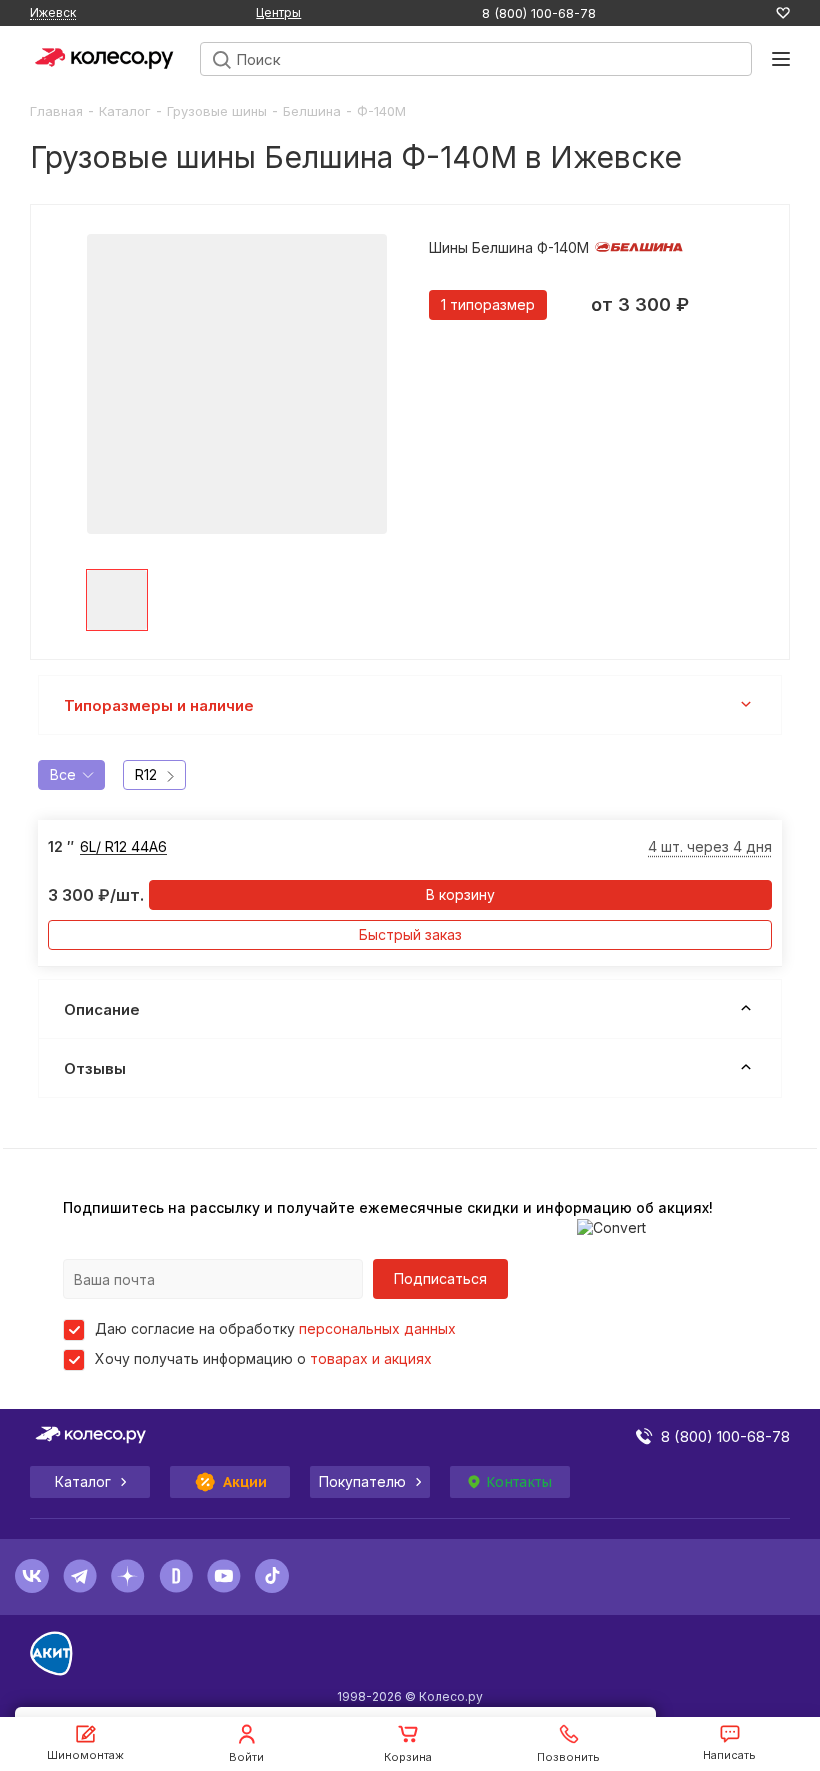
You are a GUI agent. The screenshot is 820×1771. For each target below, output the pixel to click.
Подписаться (440, 1278)
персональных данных (377, 1328)
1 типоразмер (488, 304)
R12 (146, 774)
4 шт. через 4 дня (710, 846)
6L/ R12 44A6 (123, 846)
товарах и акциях (371, 1358)
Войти (246, 1757)
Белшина (312, 111)
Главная (56, 111)
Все (63, 774)
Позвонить (568, 1757)
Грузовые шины (217, 111)
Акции (245, 1482)
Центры (278, 12)
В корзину (460, 894)
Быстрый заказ (410, 934)
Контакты (519, 1482)
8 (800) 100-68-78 (539, 13)
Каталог (125, 111)
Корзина (408, 1757)
